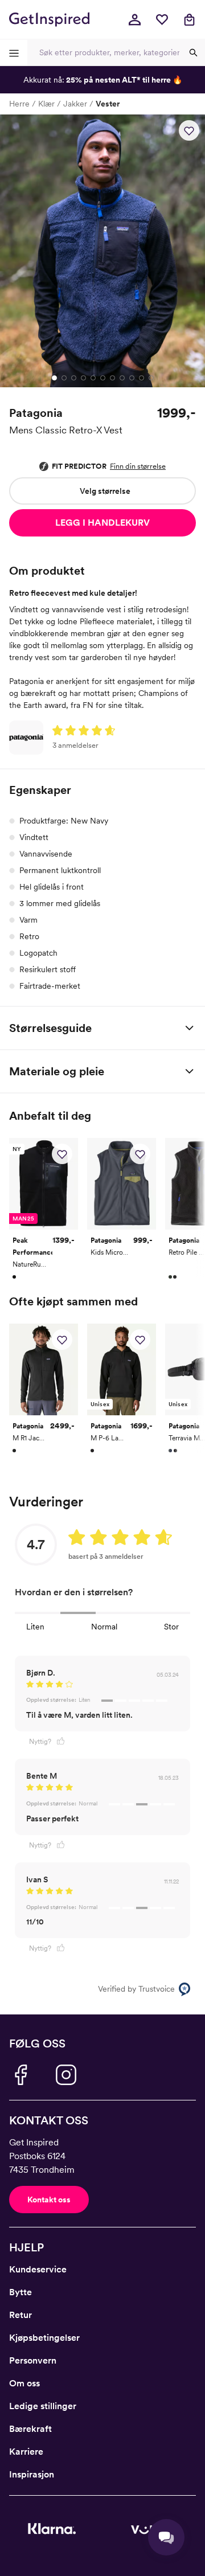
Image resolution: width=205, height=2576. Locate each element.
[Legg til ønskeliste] (189, 130)
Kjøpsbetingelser (44, 2338)
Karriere (26, 2452)
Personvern (33, 2360)
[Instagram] (66, 2075)
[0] (162, 19)
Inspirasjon (32, 2474)
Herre (19, 104)
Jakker (75, 104)
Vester (108, 104)
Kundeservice (38, 2269)
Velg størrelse (105, 491)
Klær (46, 104)
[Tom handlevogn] (189, 19)
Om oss (24, 2383)
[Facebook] (20, 2075)
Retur (20, 2315)
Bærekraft (30, 2429)
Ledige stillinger (43, 2406)
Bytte (20, 2292)
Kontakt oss (49, 2200)
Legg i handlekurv (102, 523)
